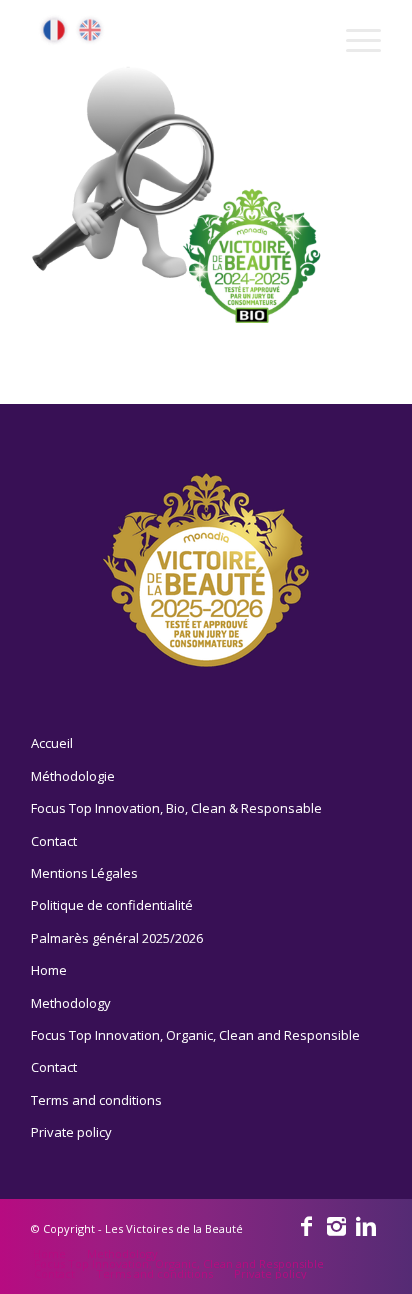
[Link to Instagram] (336, 1225)
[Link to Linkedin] (366, 1225)
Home (49, 970)
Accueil (52, 743)
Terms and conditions (96, 1100)
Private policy (71, 1132)
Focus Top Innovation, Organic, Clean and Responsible (195, 1035)
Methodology (71, 1003)
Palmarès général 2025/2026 (117, 938)
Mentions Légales (84, 873)
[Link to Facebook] (306, 1225)
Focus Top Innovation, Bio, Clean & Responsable (176, 808)
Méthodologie (73, 776)
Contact (54, 841)
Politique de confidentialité (112, 905)
